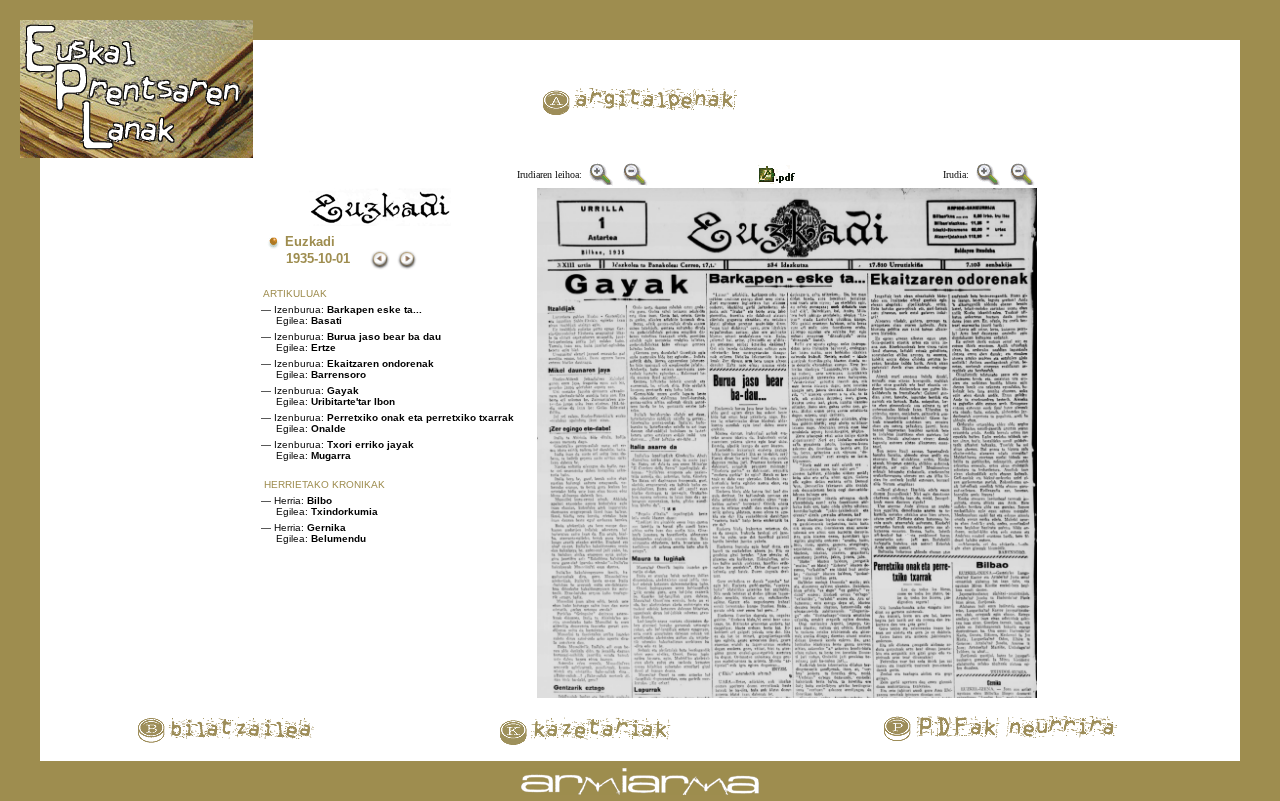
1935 (300, 258)
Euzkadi (310, 241)
